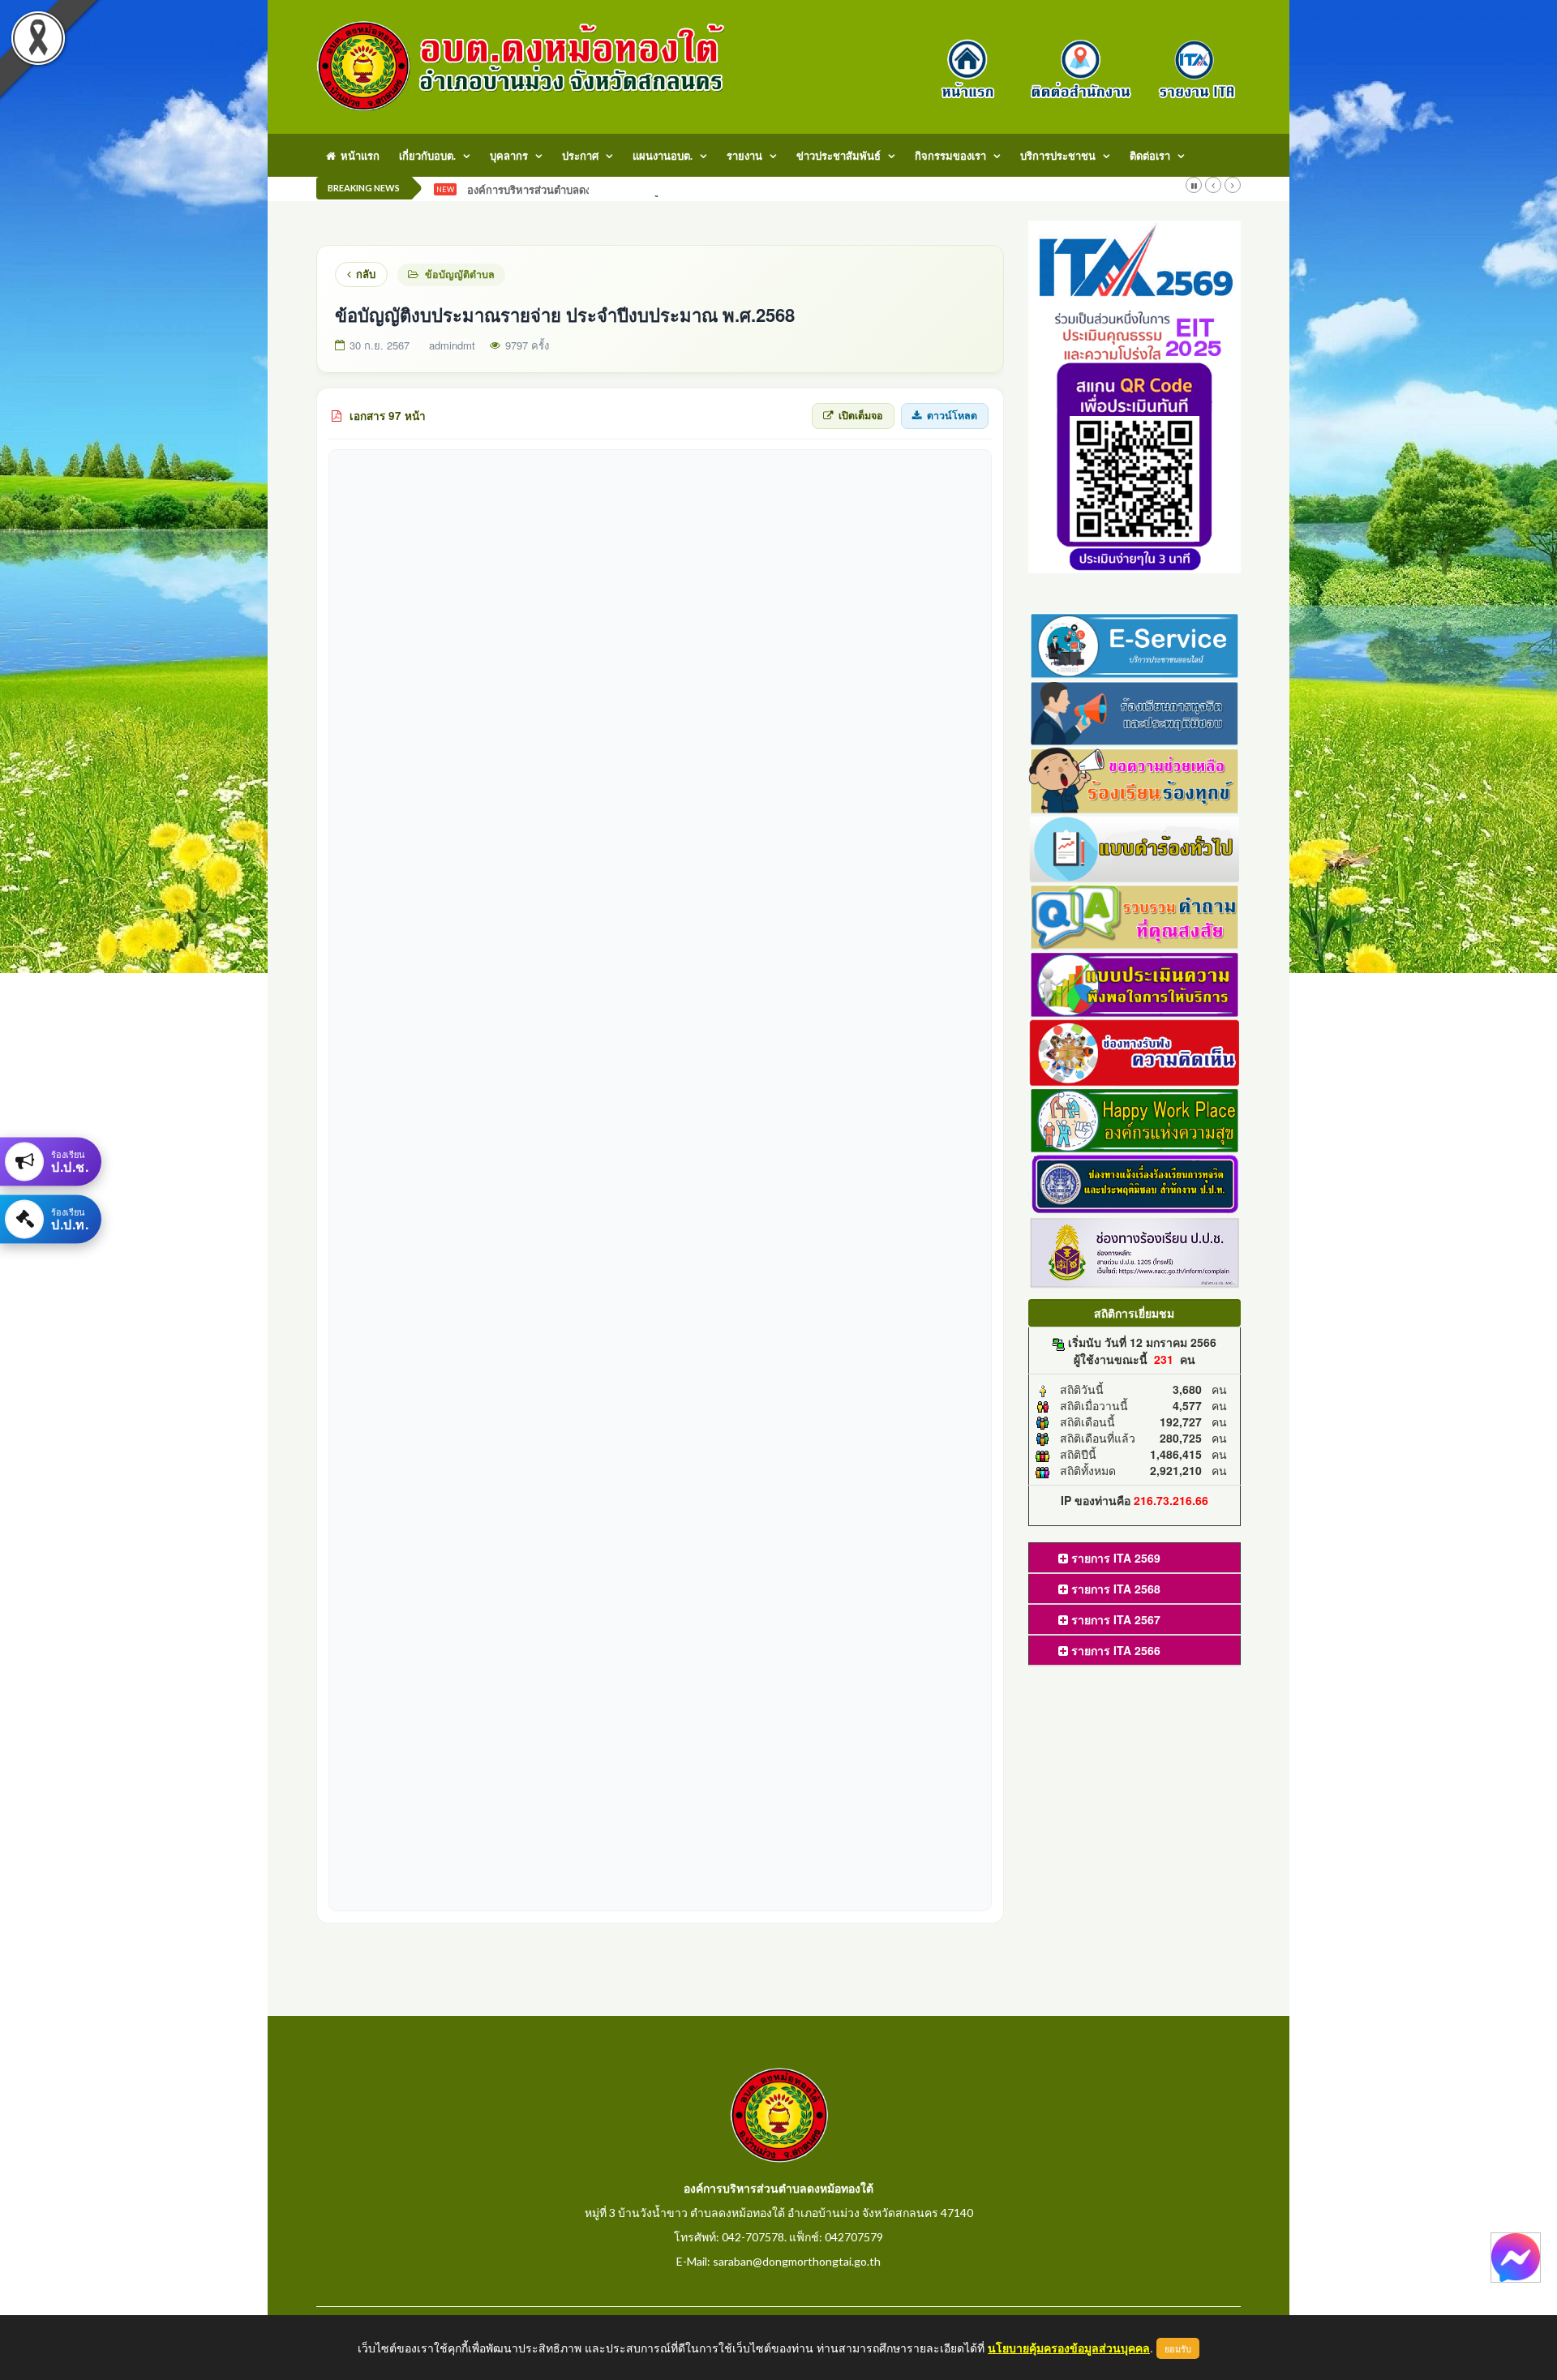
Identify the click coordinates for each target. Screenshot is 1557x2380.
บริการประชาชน (1058, 156)
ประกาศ (580, 156)
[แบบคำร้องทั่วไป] (1135, 847)
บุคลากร (509, 156)
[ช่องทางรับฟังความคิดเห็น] (1135, 1050)
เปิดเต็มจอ (861, 415)
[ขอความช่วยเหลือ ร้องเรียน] (1135, 779)
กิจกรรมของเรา (950, 156)
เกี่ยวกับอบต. (427, 156)
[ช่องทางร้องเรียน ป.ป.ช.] (1135, 1251)
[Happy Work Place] (1135, 1118)
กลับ (366, 274)
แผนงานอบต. (663, 156)
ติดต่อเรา (1150, 156)
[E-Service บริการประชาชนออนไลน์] (1135, 643)
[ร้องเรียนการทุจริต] (1135, 711)
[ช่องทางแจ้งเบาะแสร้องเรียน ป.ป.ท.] (1135, 1183)
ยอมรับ (1178, 2348)
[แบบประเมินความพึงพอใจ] (1135, 983)
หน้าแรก (358, 156)
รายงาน (744, 156)
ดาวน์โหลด (952, 415)
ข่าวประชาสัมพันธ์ (839, 156)
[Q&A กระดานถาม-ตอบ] (1135, 915)
